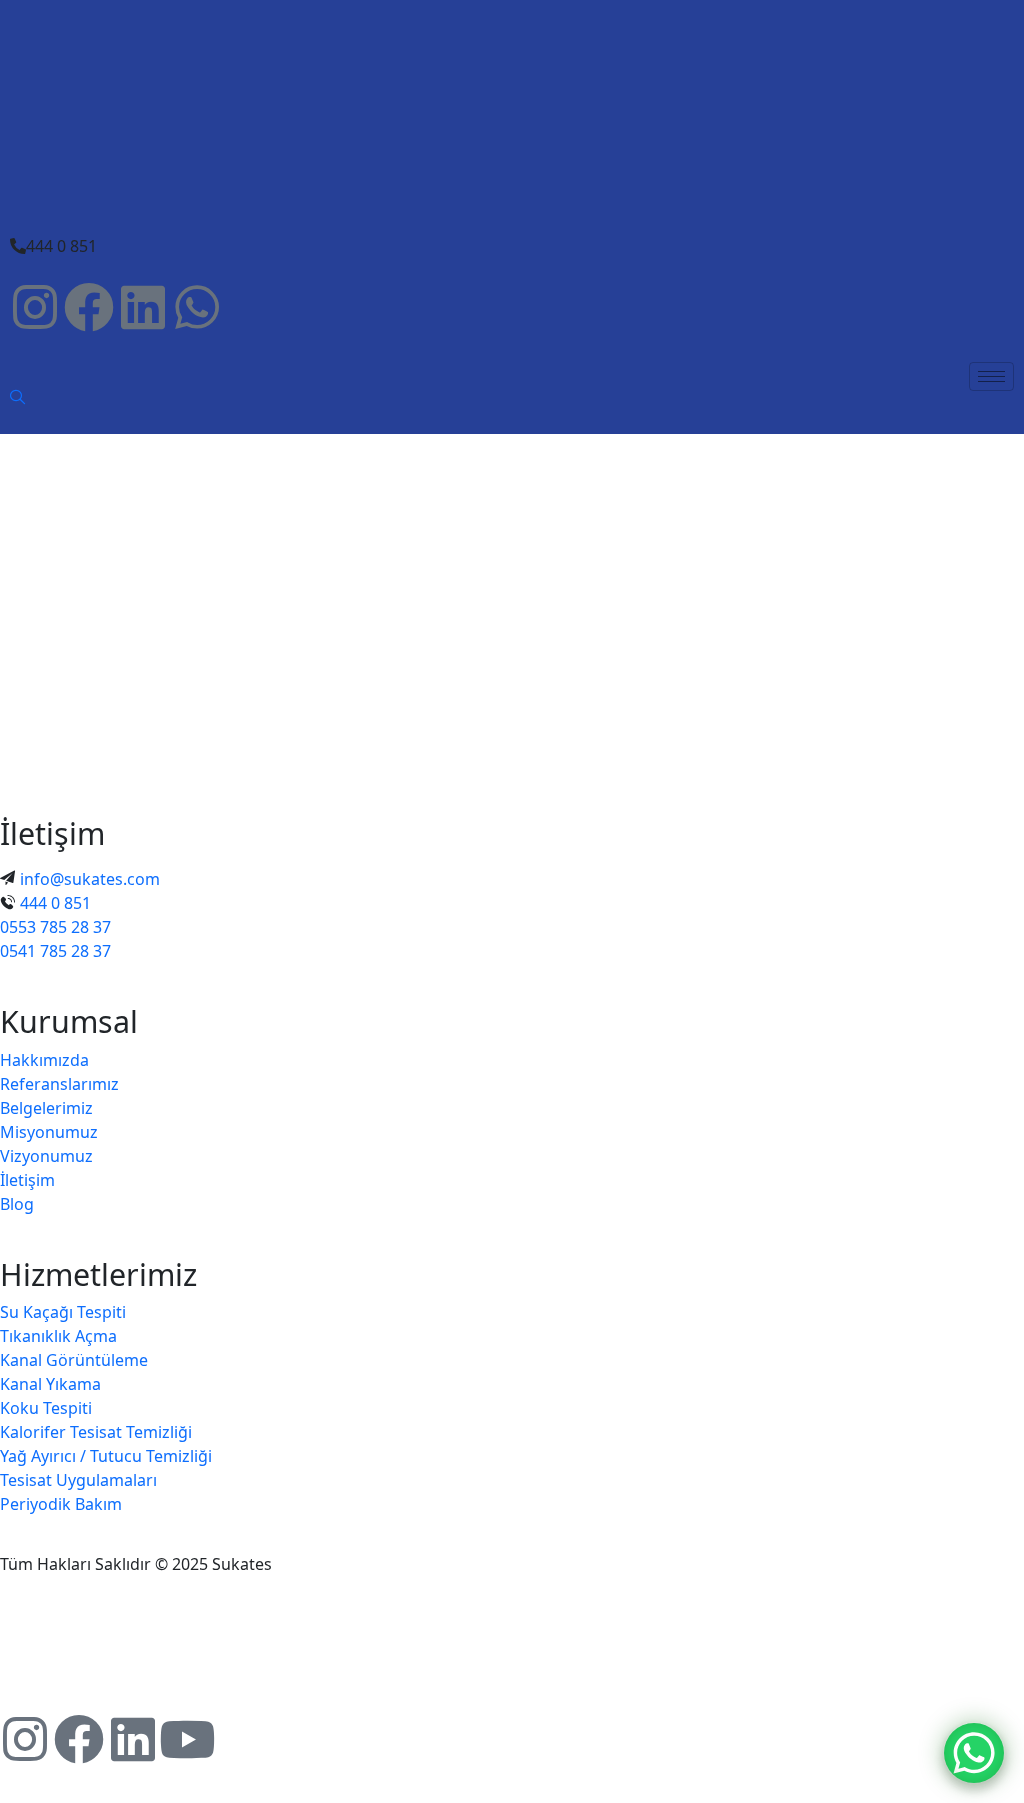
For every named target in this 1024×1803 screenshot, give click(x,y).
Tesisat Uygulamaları (78, 1480)
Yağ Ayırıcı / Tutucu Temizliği (106, 1456)
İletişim (27, 1180)
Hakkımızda (44, 1060)
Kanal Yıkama (50, 1384)
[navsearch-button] (18, 398)
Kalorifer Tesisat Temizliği (96, 1432)
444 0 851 (55, 903)
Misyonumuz (49, 1132)
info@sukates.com (90, 879)
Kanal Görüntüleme (74, 1360)
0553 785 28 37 (55, 927)
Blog (17, 1204)
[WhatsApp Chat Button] (974, 1753)
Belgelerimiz (46, 1108)
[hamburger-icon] (991, 376)
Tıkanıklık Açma (58, 1336)
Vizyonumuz (46, 1156)
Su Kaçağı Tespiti (63, 1312)
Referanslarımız (59, 1084)
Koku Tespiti (46, 1408)
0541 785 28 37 (55, 951)
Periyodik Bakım (61, 1504)
